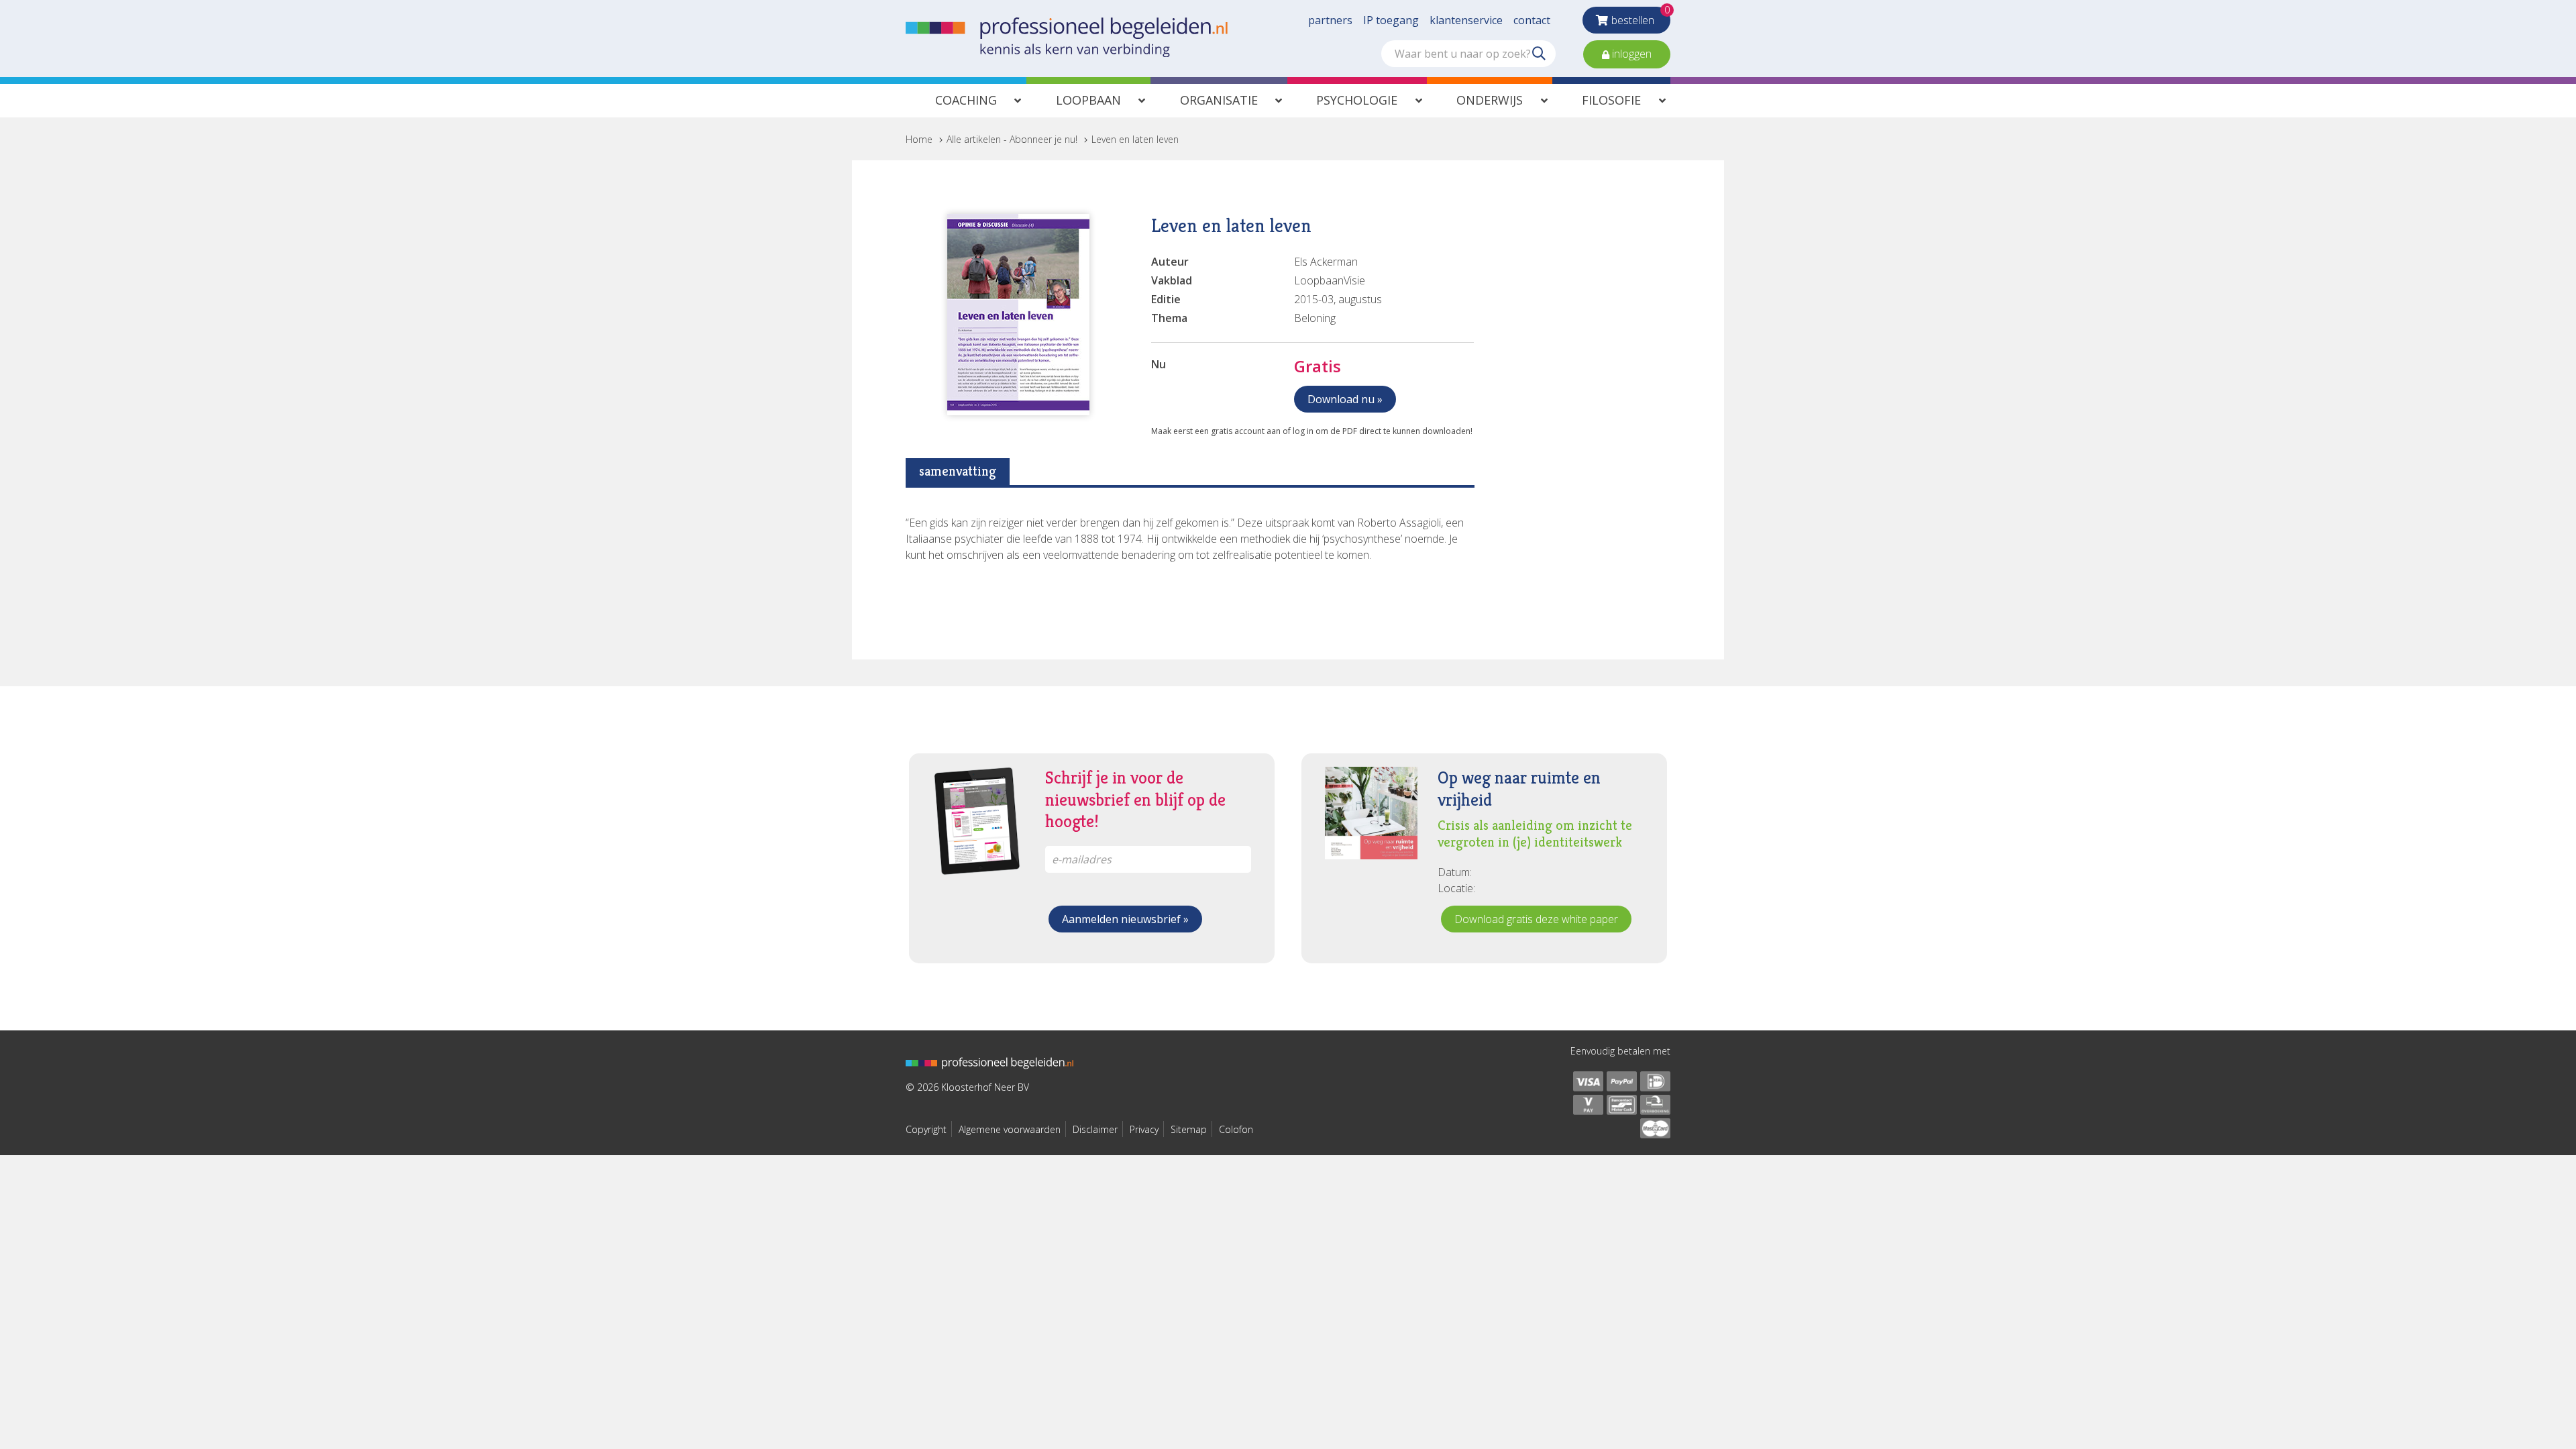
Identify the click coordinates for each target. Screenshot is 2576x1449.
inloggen (1630, 54)
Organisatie (1219, 100)
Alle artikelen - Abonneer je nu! (1012, 139)
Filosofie (1611, 100)
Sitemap (1189, 1129)
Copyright (926, 1129)
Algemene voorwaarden (1010, 1129)
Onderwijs (1490, 100)
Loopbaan (1088, 100)
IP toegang (1391, 20)
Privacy (1144, 1129)
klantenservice (1466, 20)
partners (1330, 20)
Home (919, 139)
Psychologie (1357, 100)
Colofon (1236, 1129)
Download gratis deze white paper (1536, 919)
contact (1532, 20)
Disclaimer (1095, 1129)
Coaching (966, 100)
